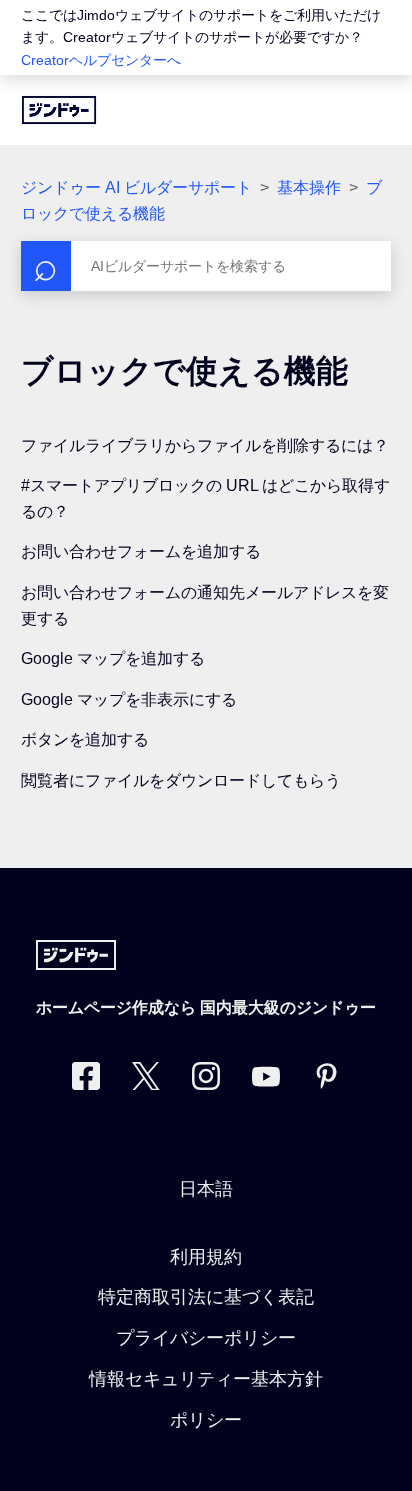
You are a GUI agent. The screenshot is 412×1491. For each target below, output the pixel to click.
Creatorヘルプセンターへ (101, 60)
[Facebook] (86, 1080)
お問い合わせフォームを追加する (141, 551)
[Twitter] (146, 1080)
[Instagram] (206, 1080)
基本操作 (309, 187)
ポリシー (206, 1420)
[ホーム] (59, 110)
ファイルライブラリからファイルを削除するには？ (205, 445)
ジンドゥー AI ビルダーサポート (136, 187)
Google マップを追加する (113, 658)
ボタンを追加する (85, 739)
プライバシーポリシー (206, 1338)
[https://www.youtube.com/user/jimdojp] (266, 1080)
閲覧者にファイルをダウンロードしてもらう (181, 780)
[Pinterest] (326, 1080)
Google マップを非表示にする (129, 699)
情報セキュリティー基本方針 (206, 1379)
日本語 (206, 1189)
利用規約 (206, 1257)
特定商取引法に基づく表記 (206, 1297)
